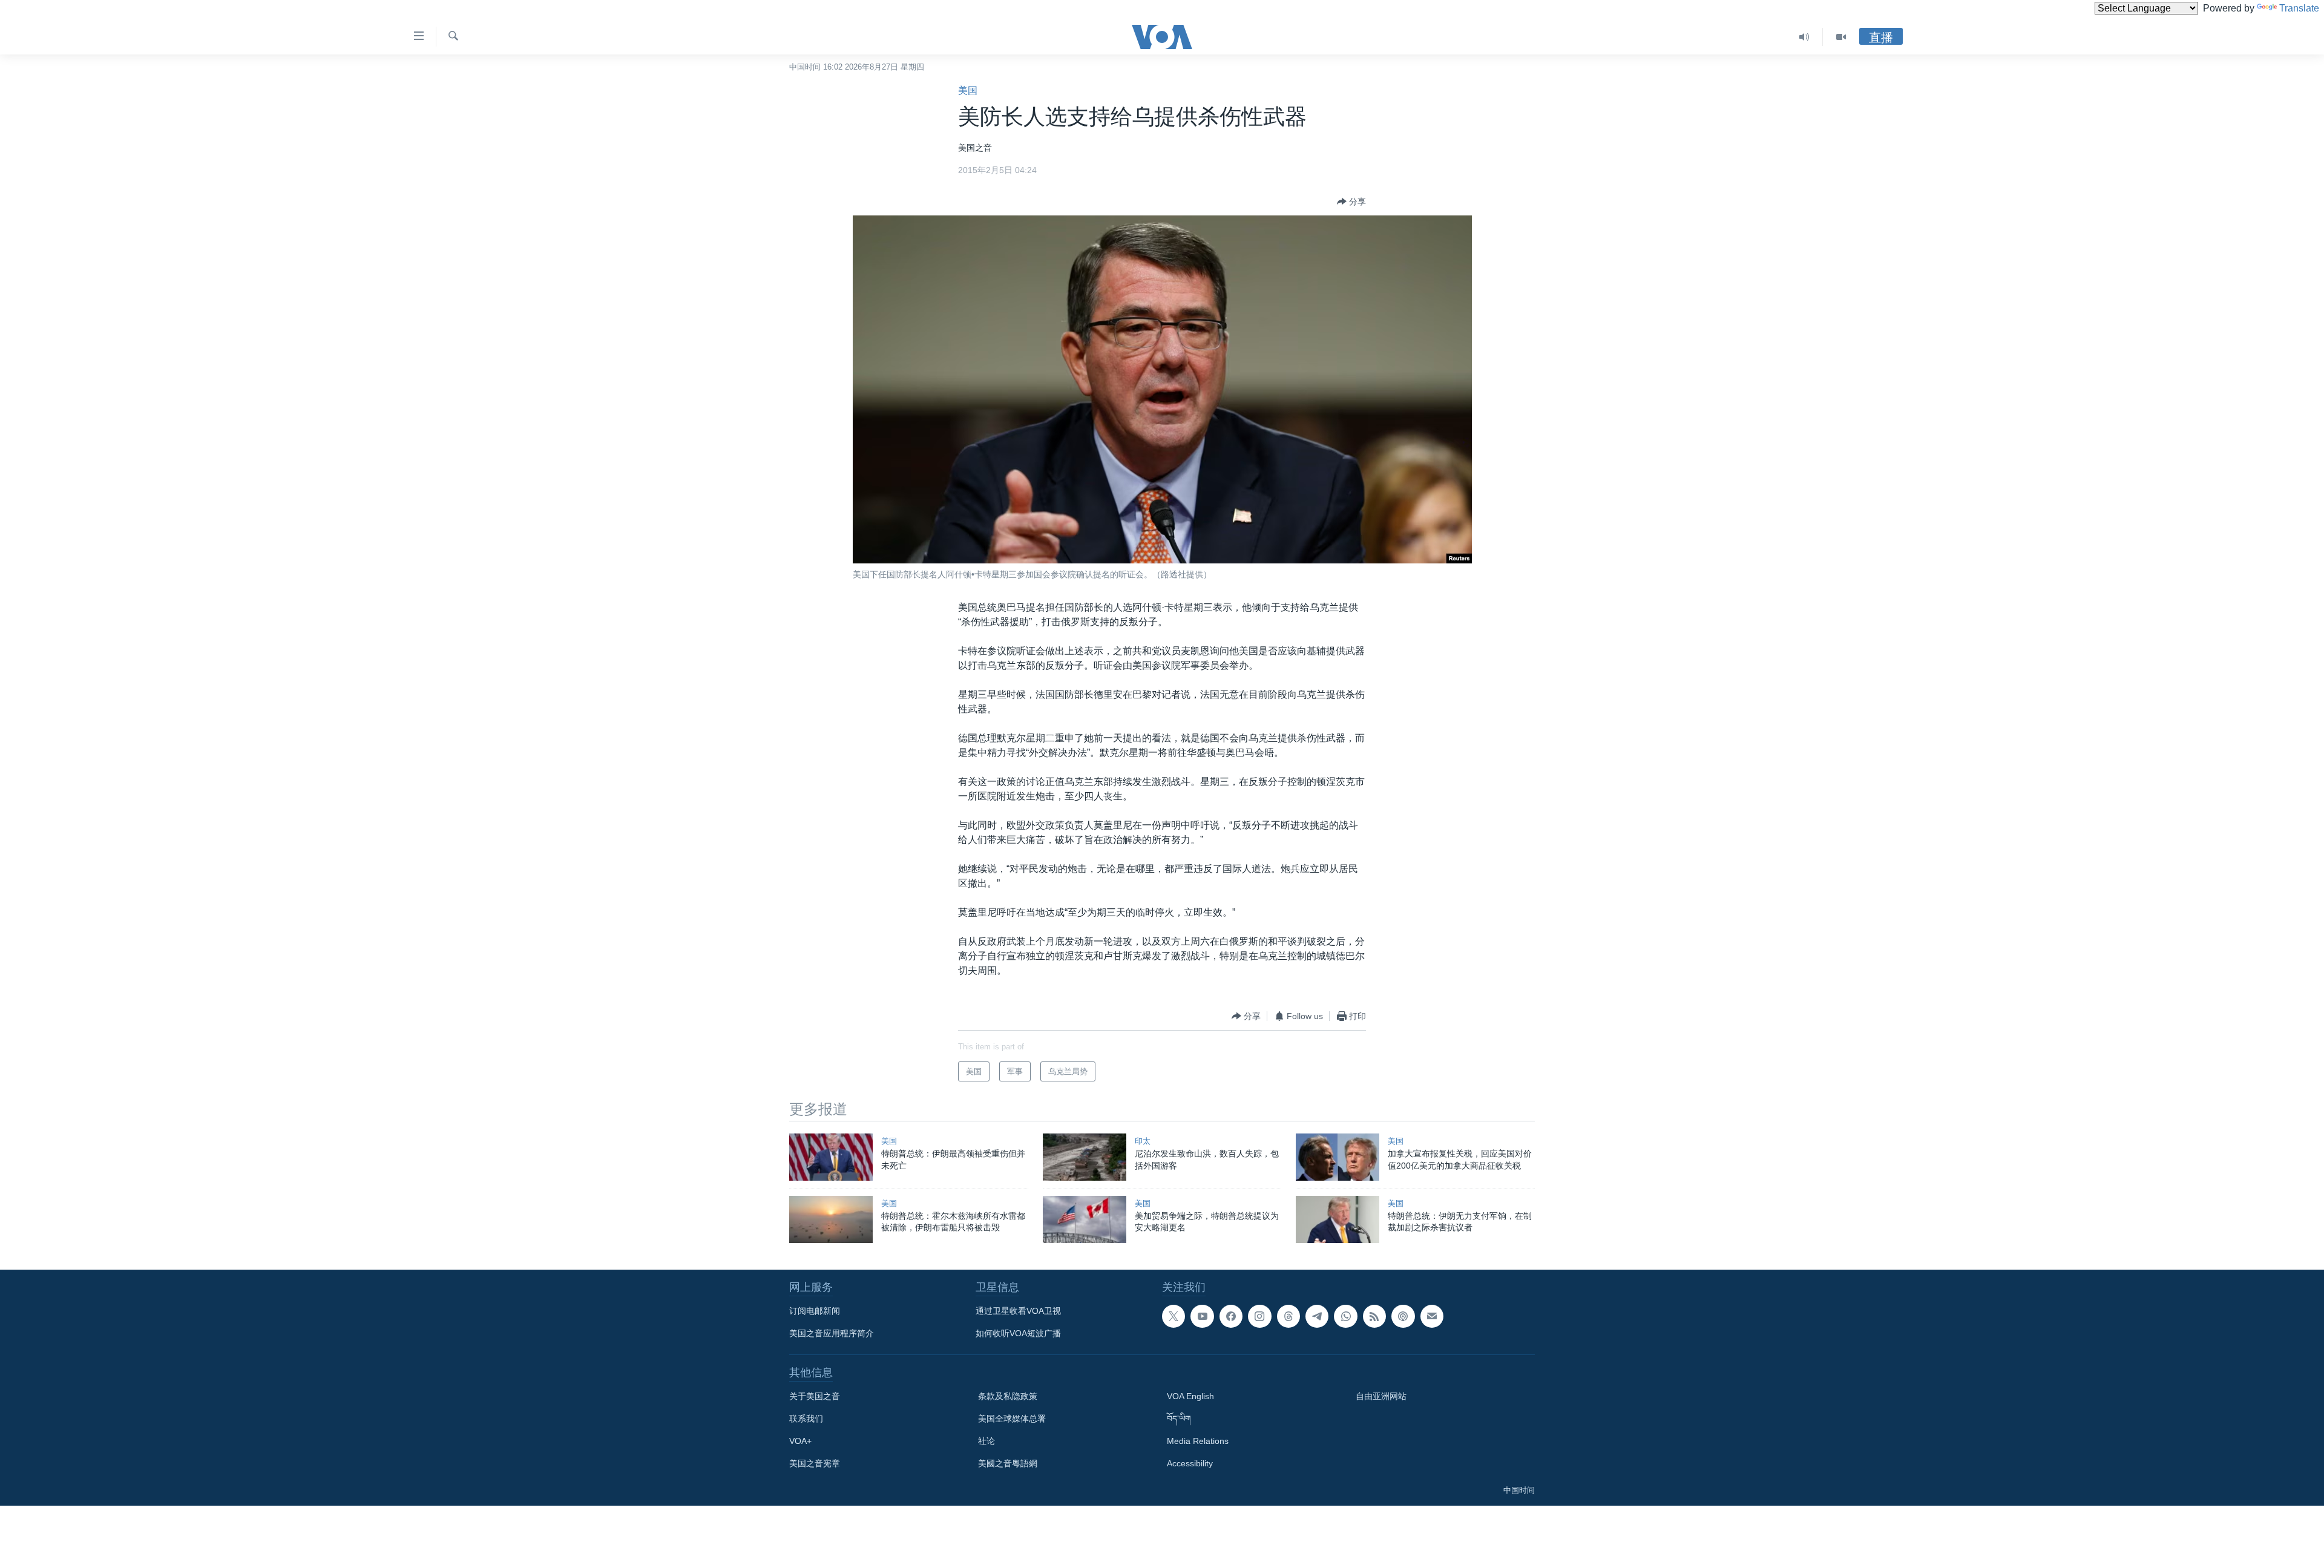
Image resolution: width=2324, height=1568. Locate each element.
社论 (986, 1441)
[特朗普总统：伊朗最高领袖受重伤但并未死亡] (831, 1157)
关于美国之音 (815, 1396)
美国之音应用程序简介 (832, 1333)
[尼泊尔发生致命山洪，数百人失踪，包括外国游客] (1085, 1157)
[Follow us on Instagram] (1259, 1316)
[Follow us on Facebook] (1231, 1316)
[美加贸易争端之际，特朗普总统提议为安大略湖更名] (1085, 1219)
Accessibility (1190, 1463)
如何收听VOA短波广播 (1018, 1333)
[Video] (1841, 37)
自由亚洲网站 (1381, 1396)
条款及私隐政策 (1008, 1396)
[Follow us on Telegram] (1317, 1316)
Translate (2299, 8)
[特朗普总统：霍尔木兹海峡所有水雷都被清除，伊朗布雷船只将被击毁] (831, 1219)
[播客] (1403, 1316)
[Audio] (1804, 37)
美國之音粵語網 (1008, 1463)
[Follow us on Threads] (1288, 1316)
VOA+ (800, 1441)
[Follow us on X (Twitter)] (1173, 1316)
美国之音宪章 (815, 1463)
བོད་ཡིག (1179, 1419)
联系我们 (806, 1419)
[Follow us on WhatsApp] (1345, 1316)
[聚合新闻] (1374, 1316)
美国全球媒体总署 (1012, 1419)
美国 (968, 90)
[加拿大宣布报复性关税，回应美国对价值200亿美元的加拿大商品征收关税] (1338, 1157)
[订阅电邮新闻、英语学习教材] (1432, 1316)
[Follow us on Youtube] (1202, 1316)
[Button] (1351, 202)
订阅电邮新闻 (815, 1311)
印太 (1143, 1141)
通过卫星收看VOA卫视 (1018, 1311)
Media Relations (1198, 1441)
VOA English (1190, 1396)
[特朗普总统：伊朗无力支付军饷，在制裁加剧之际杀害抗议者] (1338, 1219)
